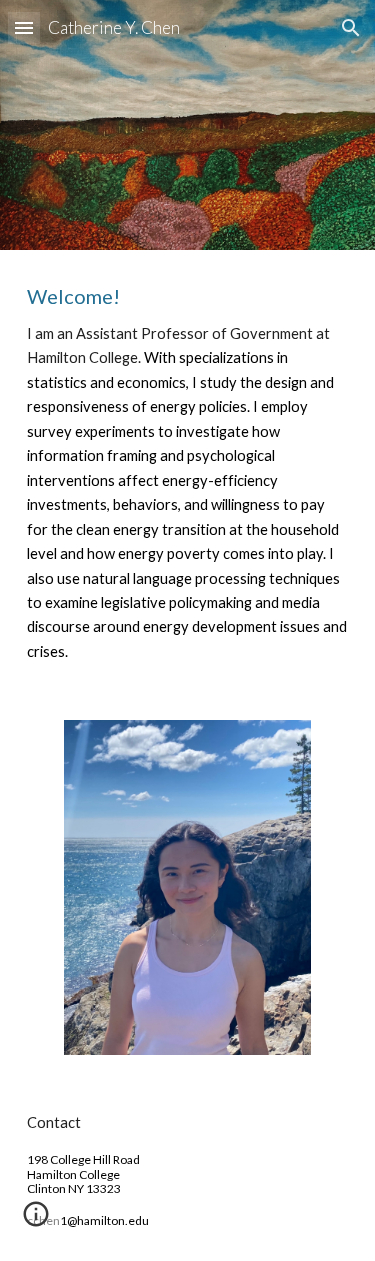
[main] (188, 473)
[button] (24, 27)
